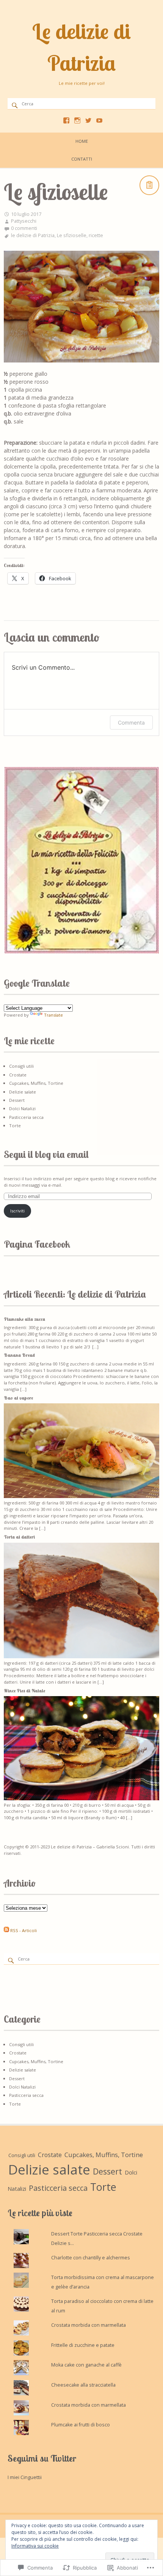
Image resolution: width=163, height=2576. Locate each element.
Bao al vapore (18, 1398)
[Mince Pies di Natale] (81, 1799)
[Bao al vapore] (81, 1496)
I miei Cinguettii (25, 2477)
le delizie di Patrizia (33, 235)
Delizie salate (23, 1092)
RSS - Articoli (24, 1930)
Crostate (18, 1075)
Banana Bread (19, 1355)
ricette (96, 235)
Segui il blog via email (46, 1154)
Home (82, 141)
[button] (81, 860)
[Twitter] (88, 120)
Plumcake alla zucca (24, 1319)
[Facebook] (66, 120)
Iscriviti (17, 1211)
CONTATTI (82, 159)
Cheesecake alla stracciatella (83, 2385)
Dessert (17, 1100)
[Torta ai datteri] (81, 1657)
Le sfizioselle (72, 235)
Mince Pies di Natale (24, 1691)
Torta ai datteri (19, 1537)
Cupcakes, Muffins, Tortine (36, 1083)
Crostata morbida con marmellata (89, 2325)
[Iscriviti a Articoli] (6, 1930)
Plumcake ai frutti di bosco (81, 2425)
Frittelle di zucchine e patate (83, 2345)
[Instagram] (77, 120)
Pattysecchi (24, 221)
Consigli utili (21, 1066)
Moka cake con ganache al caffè (86, 2365)
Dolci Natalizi (22, 1108)
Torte (15, 1126)
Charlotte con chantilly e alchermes (91, 2258)
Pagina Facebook (37, 1244)
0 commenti (24, 228)
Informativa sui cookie (35, 2546)
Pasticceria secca (26, 1117)
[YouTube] (99, 120)
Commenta (131, 722)
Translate (53, 1015)
